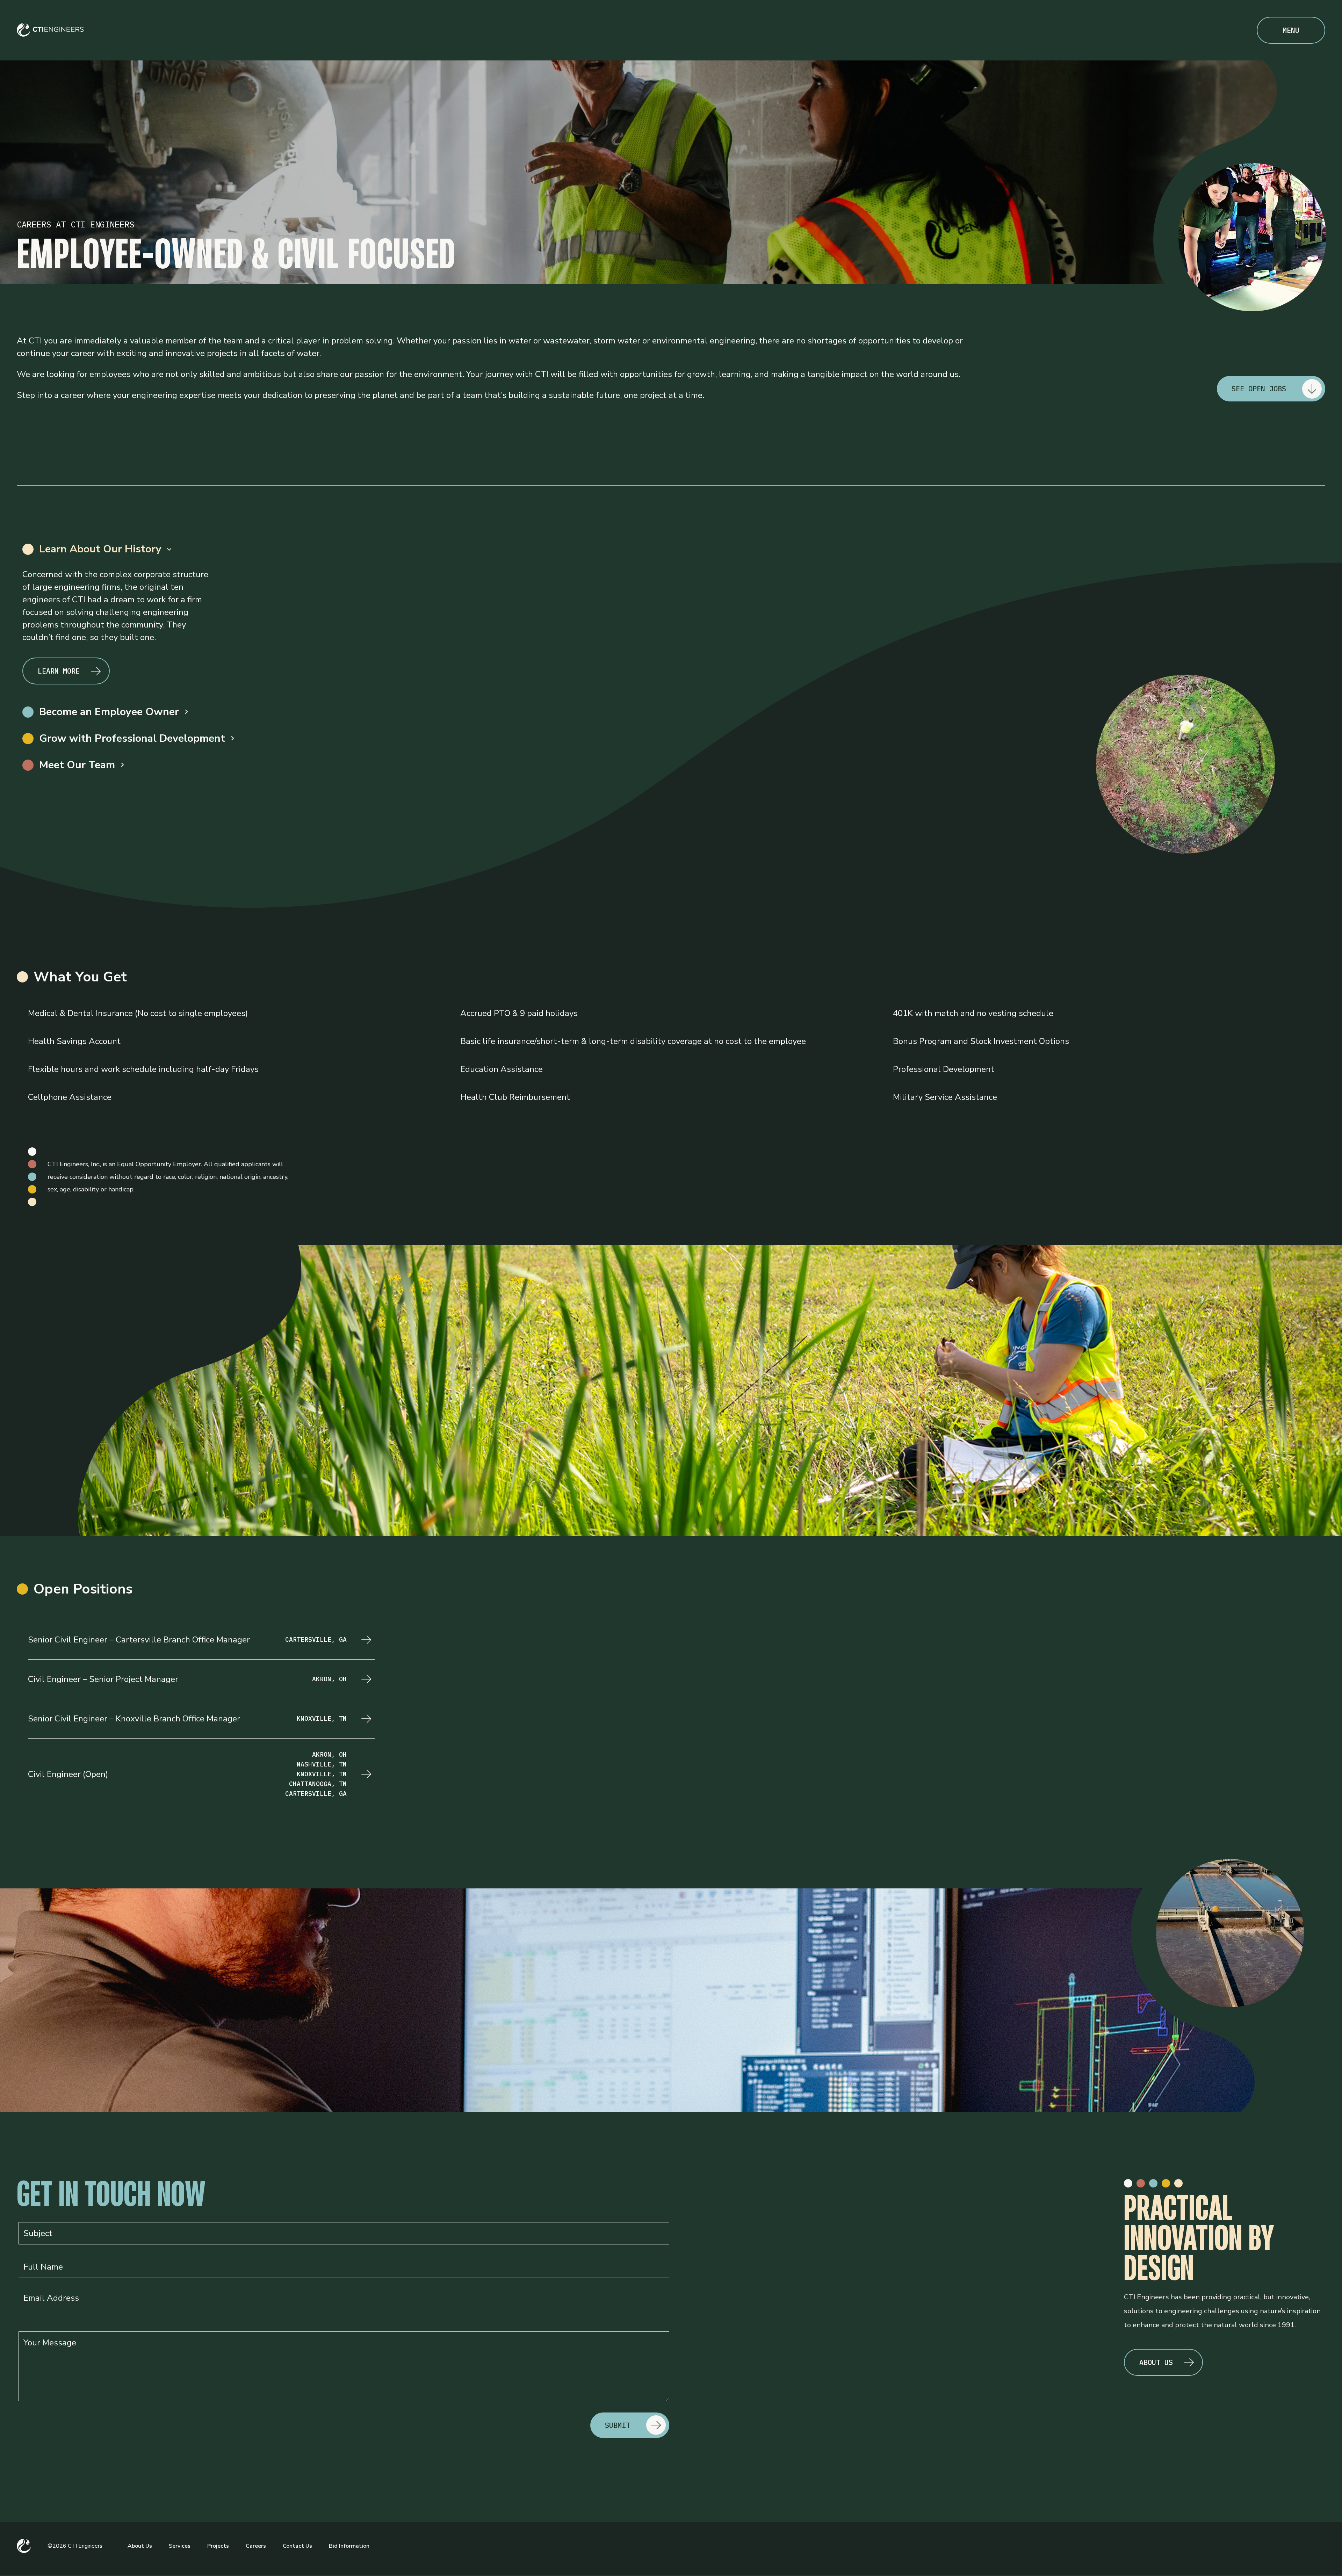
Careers (256, 2546)
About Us (140, 2546)
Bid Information (349, 2546)
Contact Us (297, 2546)
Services (180, 2546)
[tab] (671, 549)
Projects (218, 2546)
